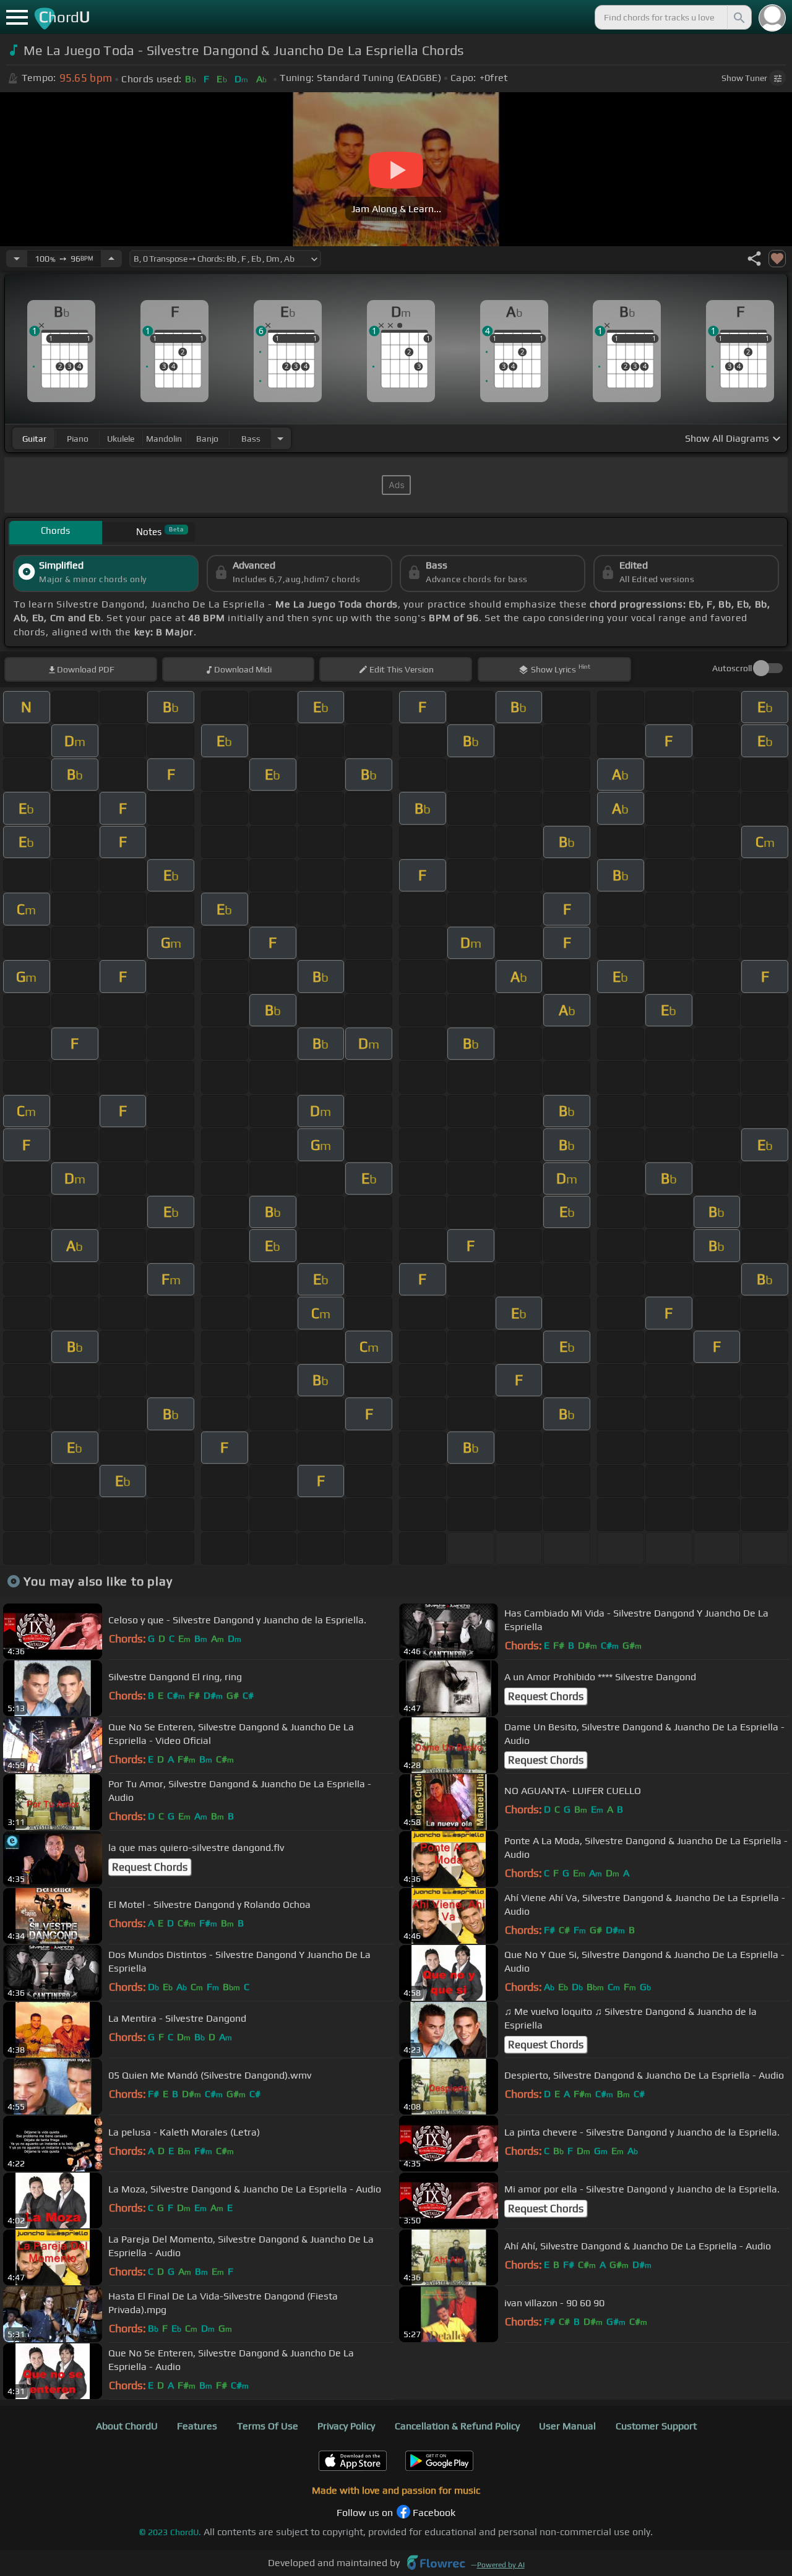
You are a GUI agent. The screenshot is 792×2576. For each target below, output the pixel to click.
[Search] (738, 17)
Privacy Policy (346, 2426)
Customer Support (656, 2426)
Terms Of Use (268, 2426)
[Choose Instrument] (280, 438)
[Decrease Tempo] (17, 259)
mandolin (164, 439)
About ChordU (127, 2426)
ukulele (121, 439)
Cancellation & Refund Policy (457, 2426)
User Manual (567, 2426)
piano (78, 439)
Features (197, 2426)
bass (251, 439)
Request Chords (546, 1696)
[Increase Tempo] (111, 259)
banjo (207, 439)
